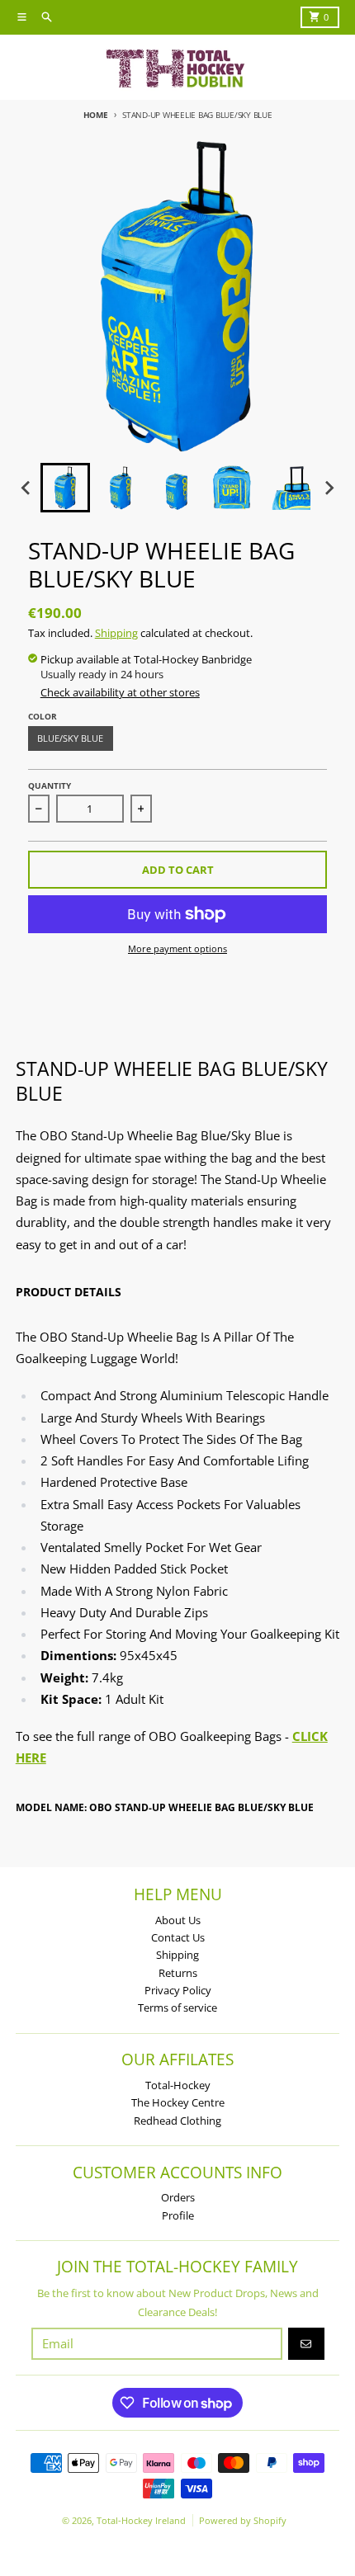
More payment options (177, 948)
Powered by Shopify (243, 2520)
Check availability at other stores (120, 692)
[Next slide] (329, 488)
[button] (65, 488)
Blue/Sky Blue (70, 738)
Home (96, 115)
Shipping (116, 633)
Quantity (50, 786)
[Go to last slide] (26, 488)
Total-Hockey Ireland (141, 2520)
